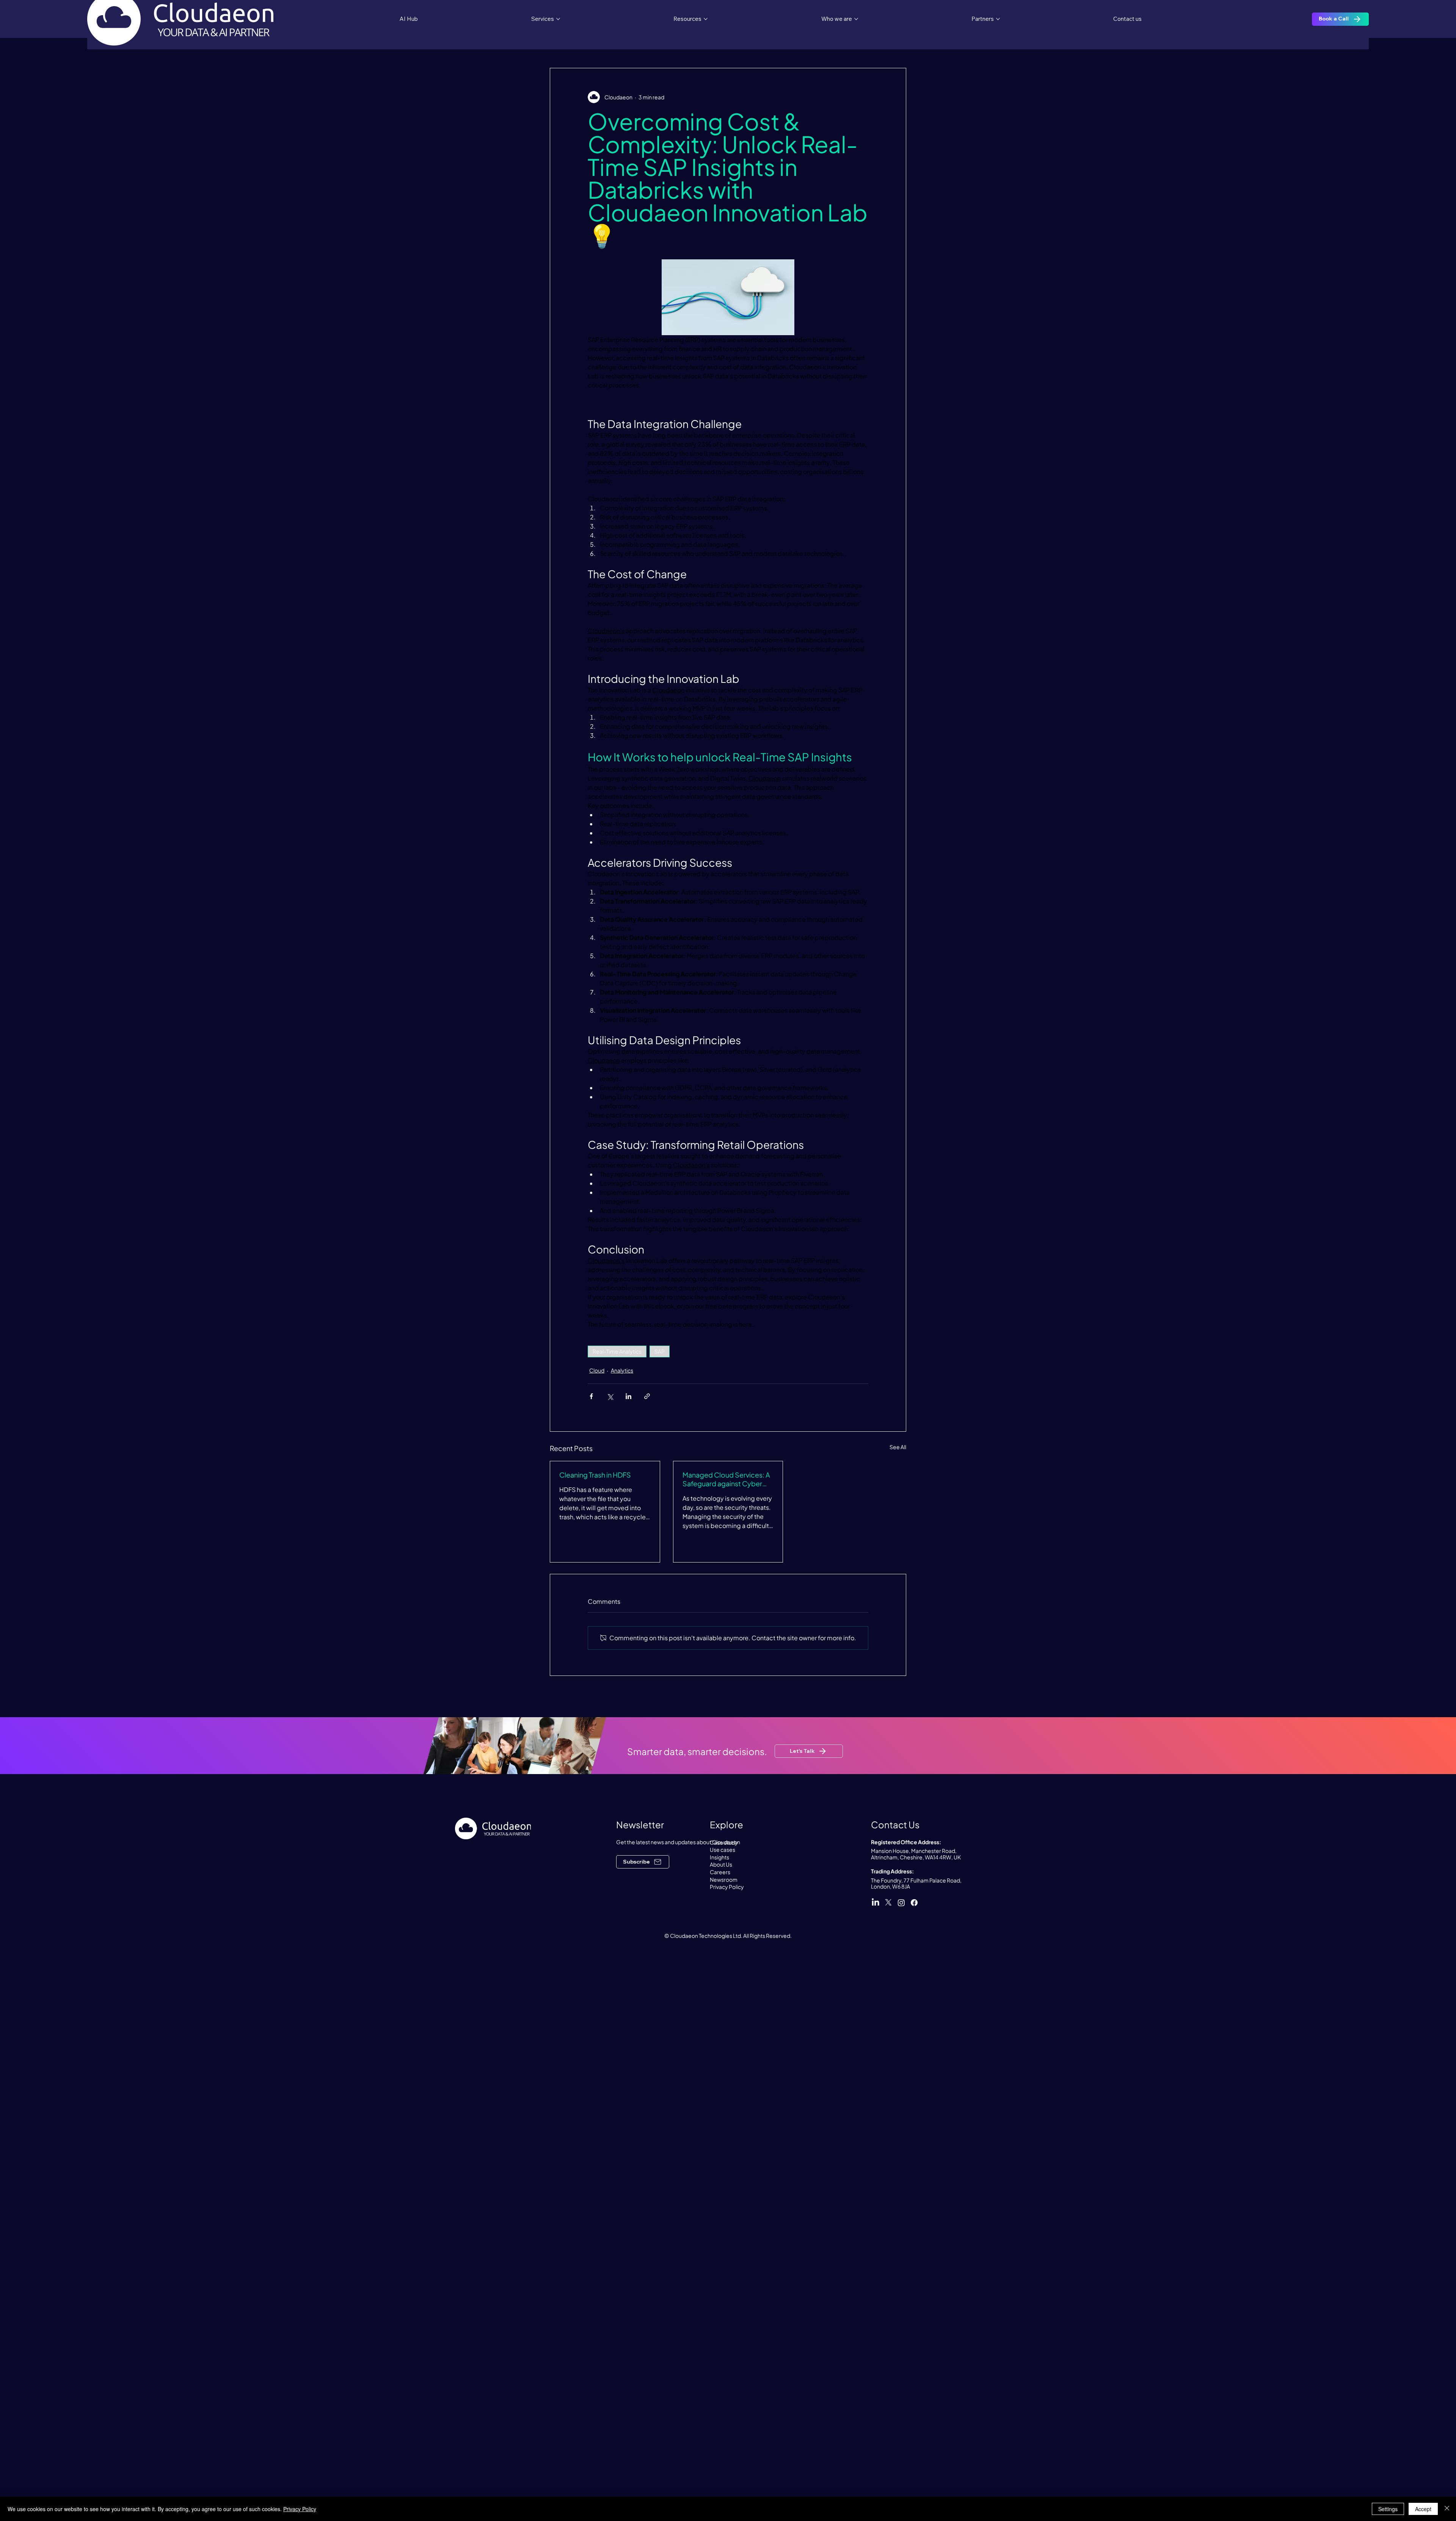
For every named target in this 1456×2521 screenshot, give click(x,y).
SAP (660, 1351)
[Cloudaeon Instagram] (901, 1903)
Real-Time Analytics (617, 1351)
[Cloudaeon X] (888, 1903)
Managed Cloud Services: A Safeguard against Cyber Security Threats (726, 1479)
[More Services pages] (558, 19)
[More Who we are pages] (856, 19)
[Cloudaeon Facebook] (914, 1903)
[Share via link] (647, 1396)
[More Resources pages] (706, 19)
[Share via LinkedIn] (628, 1396)
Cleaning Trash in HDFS (595, 1475)
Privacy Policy (300, 2509)
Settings (1388, 2509)
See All (898, 1447)
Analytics (622, 1370)
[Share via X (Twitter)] (610, 1396)
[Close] (1447, 2509)
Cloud (597, 1370)
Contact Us (895, 1824)
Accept (1423, 2509)
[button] (643, 1862)
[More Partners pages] (998, 19)
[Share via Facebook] (591, 1396)
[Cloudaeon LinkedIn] (875, 1903)
